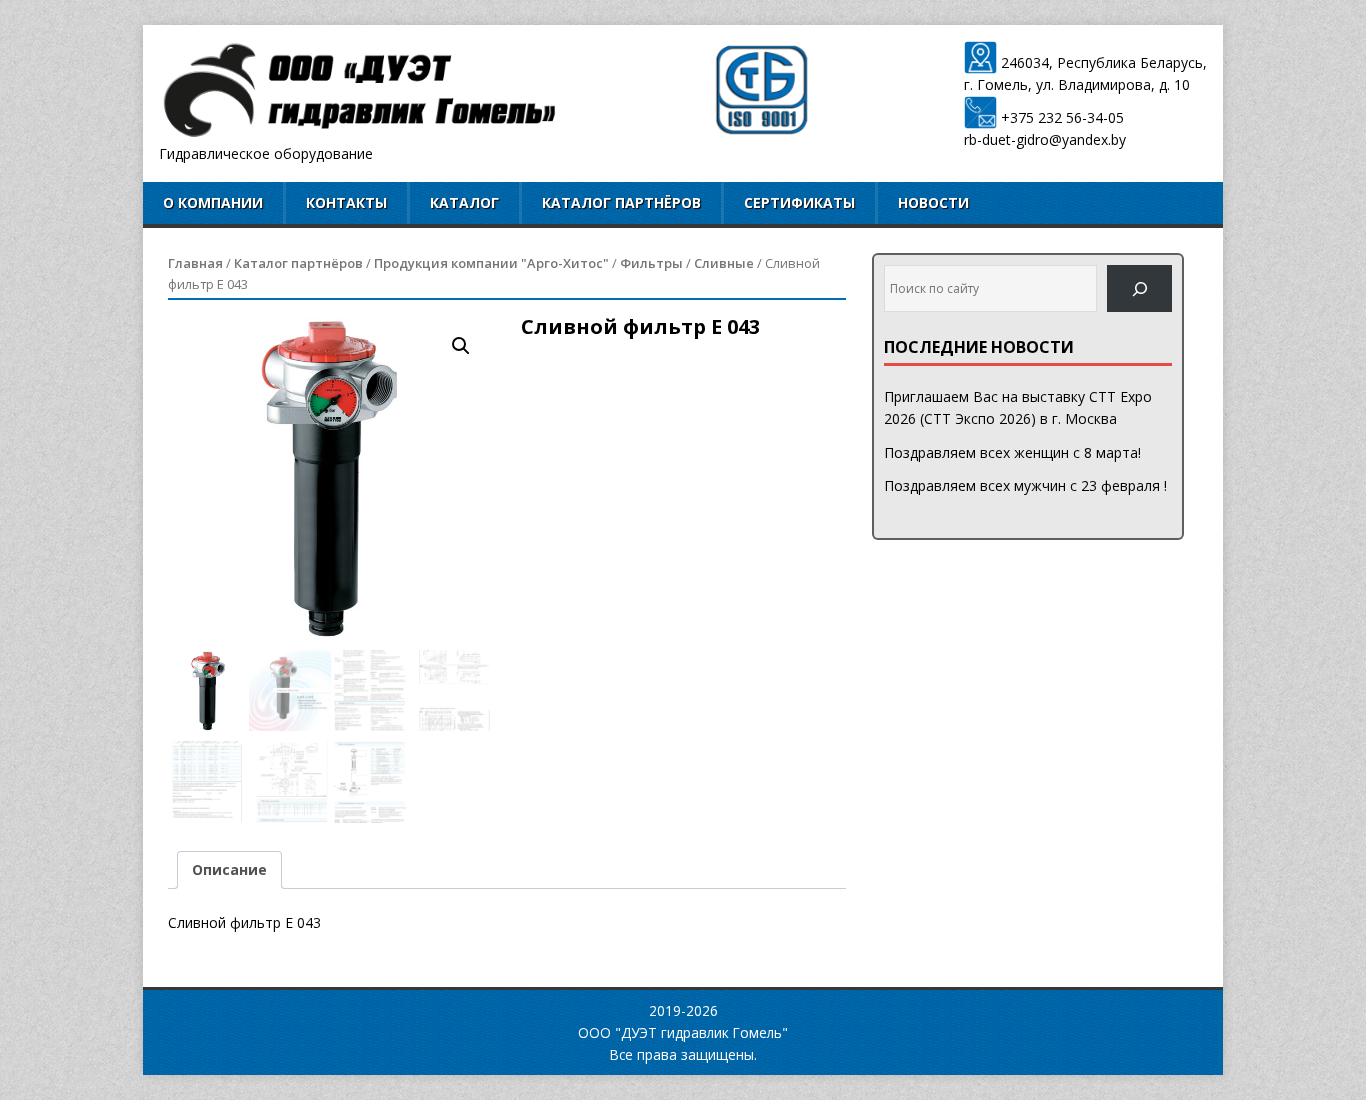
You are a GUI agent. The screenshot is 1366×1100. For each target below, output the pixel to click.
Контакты (346, 202)
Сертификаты (799, 202)
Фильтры (651, 263)
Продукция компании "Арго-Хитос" (491, 263)
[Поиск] (1139, 288)
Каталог (464, 202)
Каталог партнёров (621, 202)
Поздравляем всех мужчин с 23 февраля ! (1025, 485)
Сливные (724, 263)
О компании (213, 202)
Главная (195, 263)
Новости (933, 202)
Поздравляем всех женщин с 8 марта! (1012, 452)
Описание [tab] (229, 869)
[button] (461, 346)
